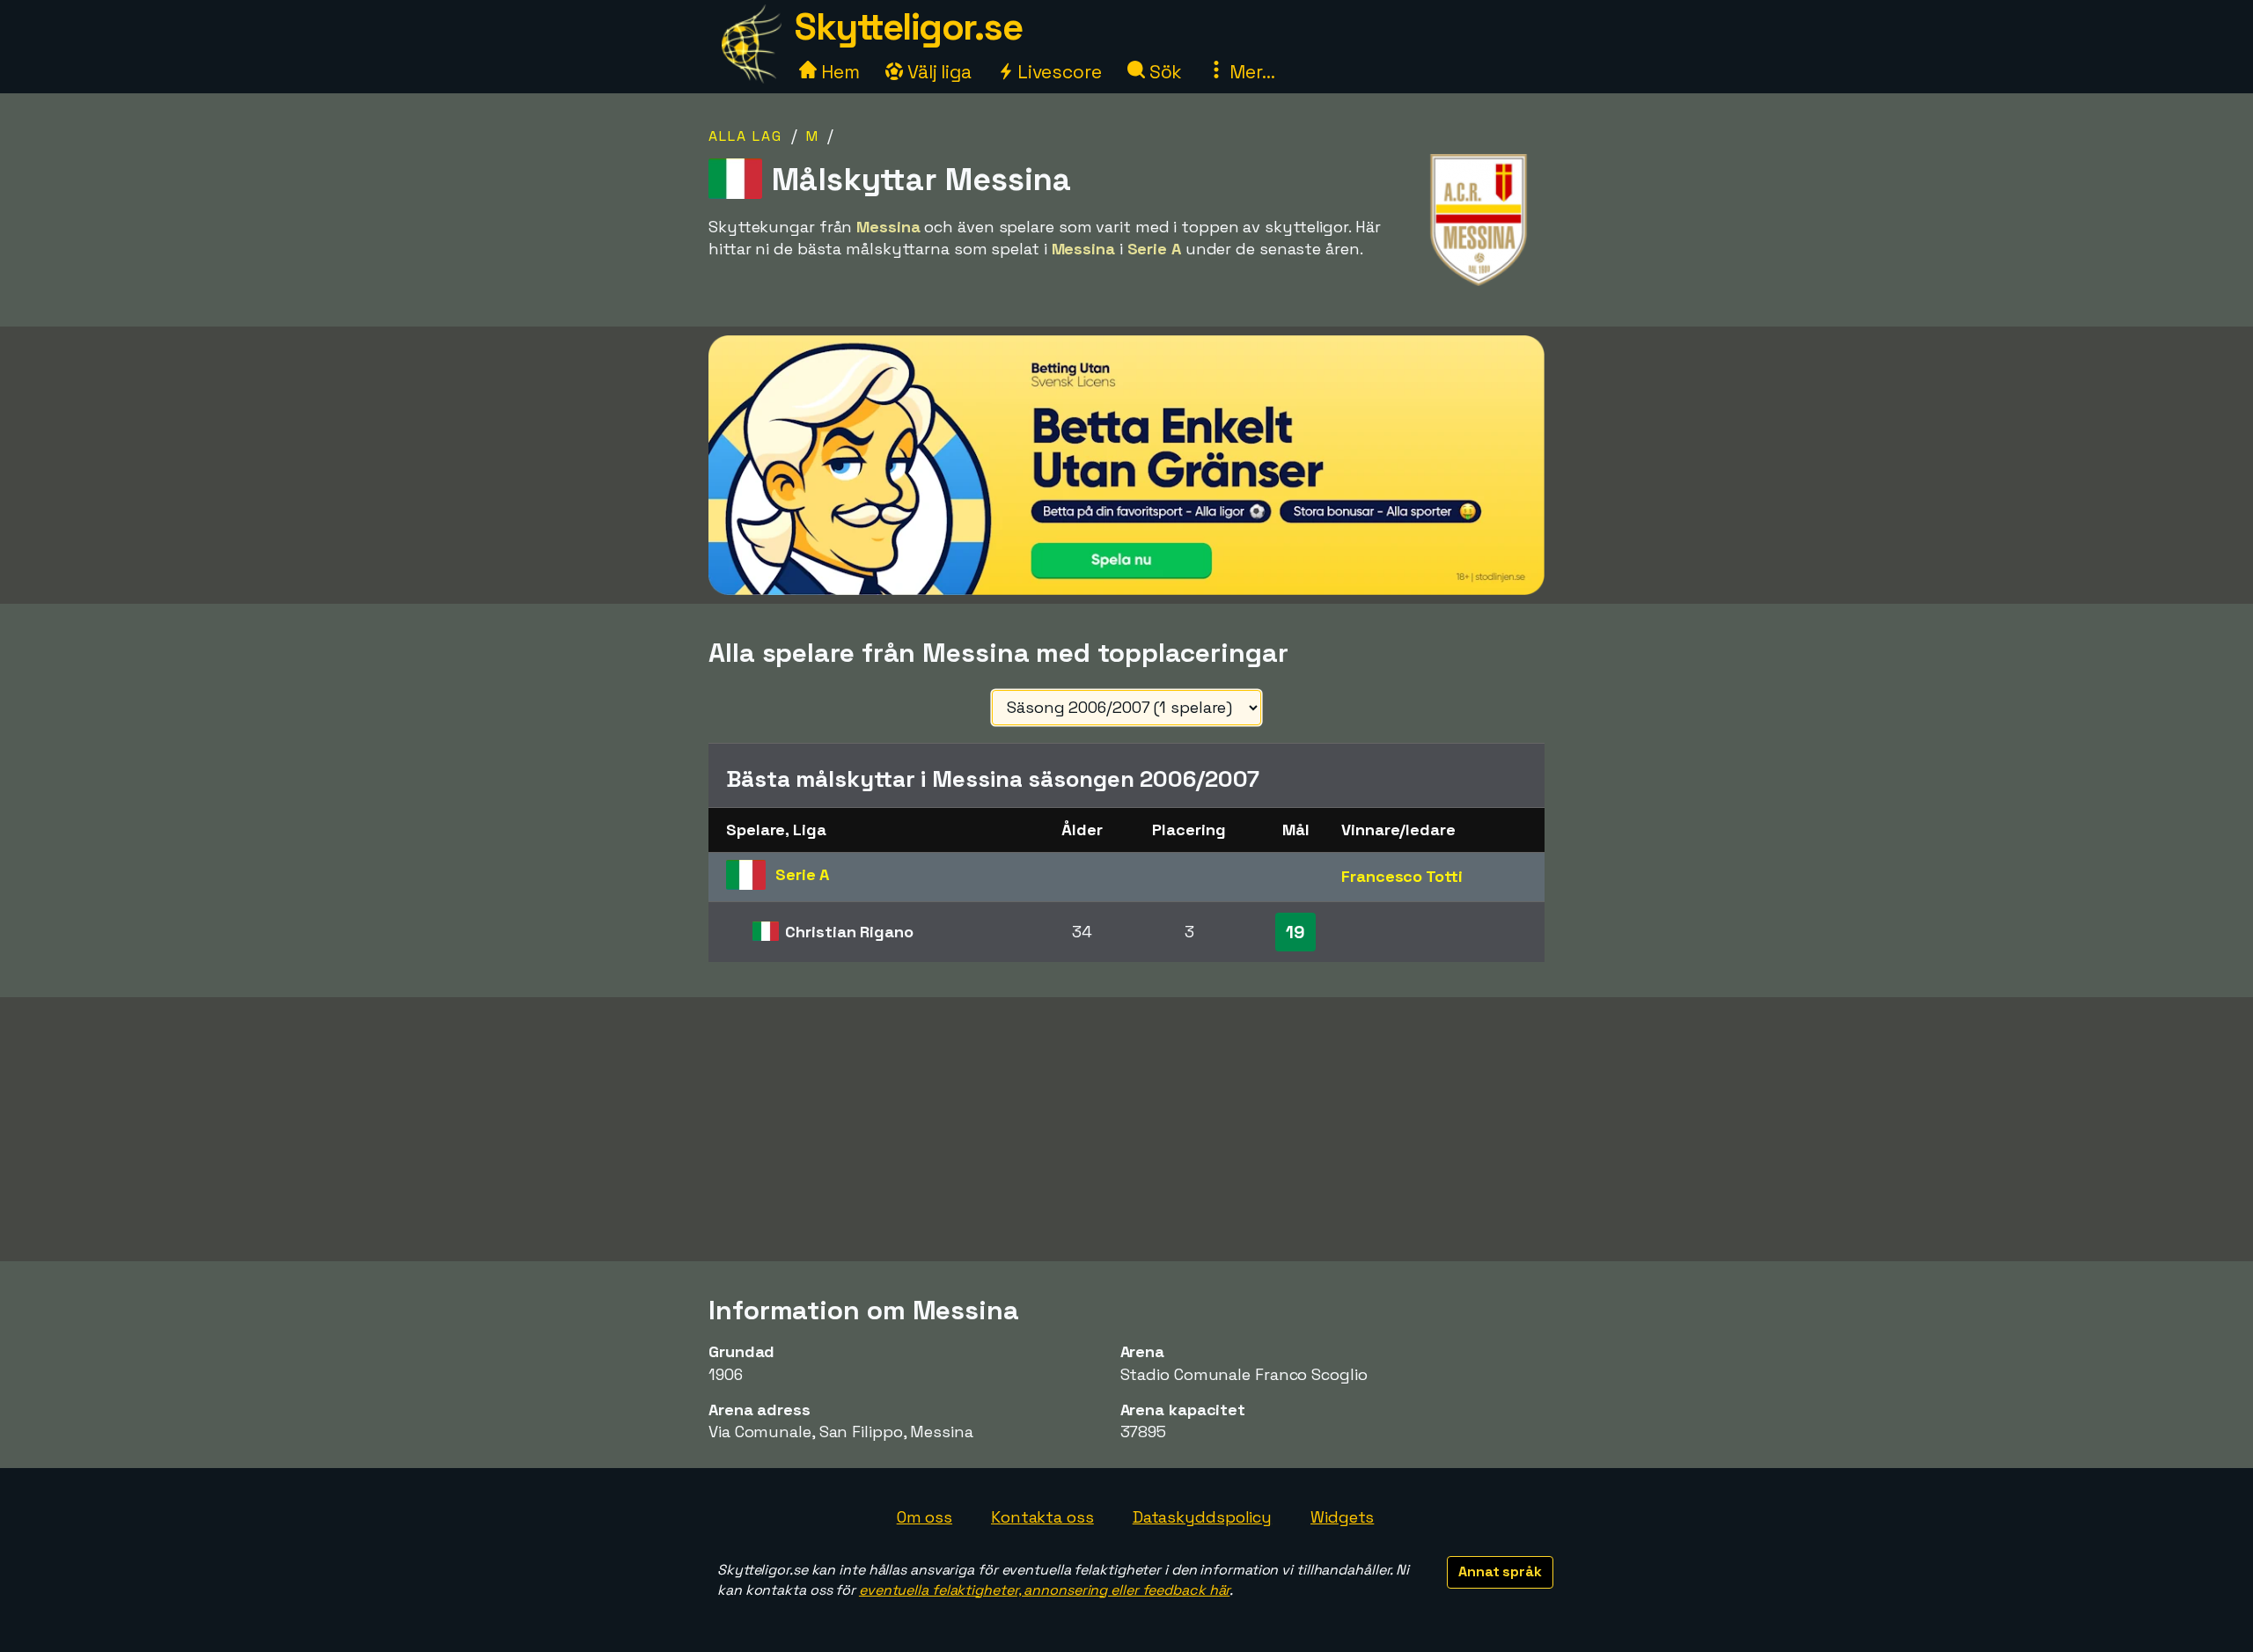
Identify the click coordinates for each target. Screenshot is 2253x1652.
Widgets (1342, 1517)
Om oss (925, 1517)
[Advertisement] (1126, 1129)
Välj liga (937, 72)
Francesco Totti (1402, 876)
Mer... (1250, 72)
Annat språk (1500, 1571)
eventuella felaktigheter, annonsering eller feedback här (1044, 1590)
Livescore (1057, 72)
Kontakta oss (1042, 1517)
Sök (1164, 72)
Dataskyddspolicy (1202, 1517)
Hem (838, 72)
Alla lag (745, 136)
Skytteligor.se (908, 27)
